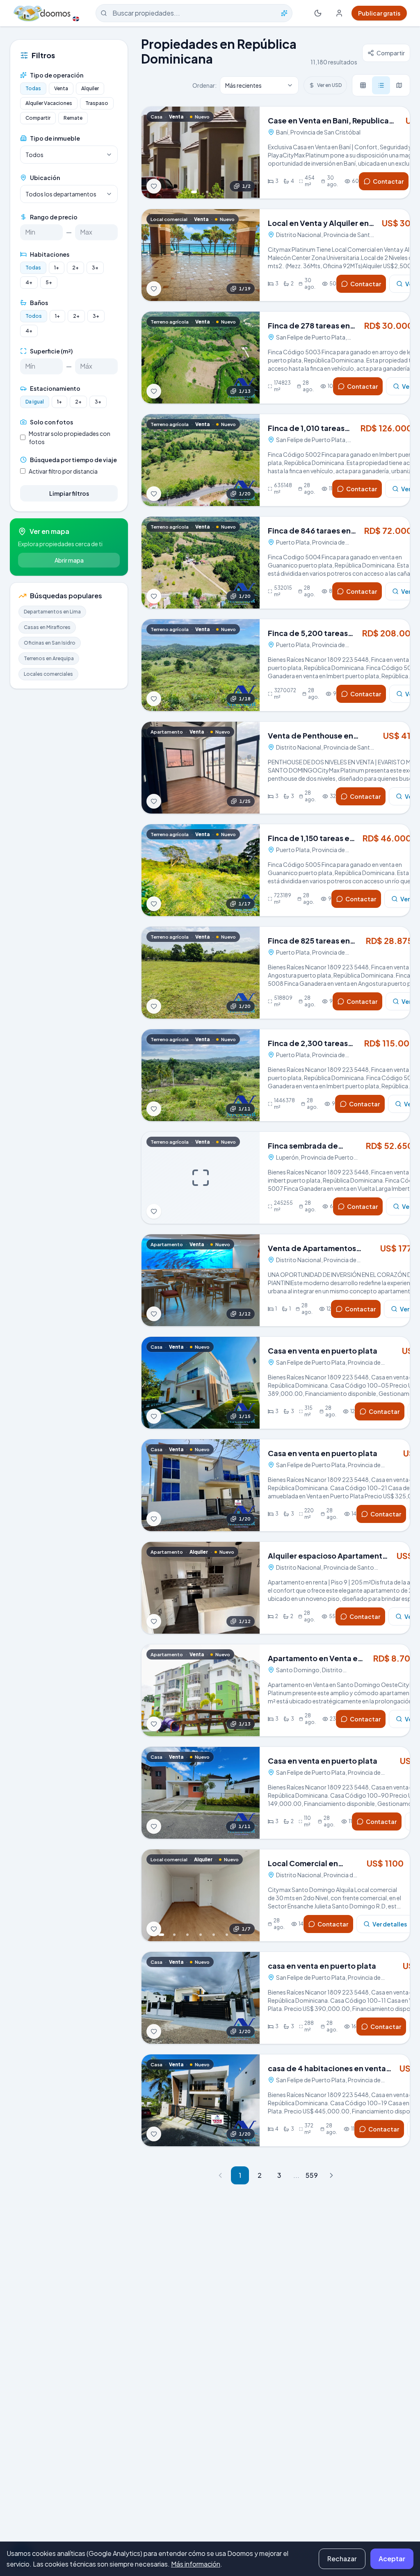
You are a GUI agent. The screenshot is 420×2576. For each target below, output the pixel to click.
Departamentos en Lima (52, 612)
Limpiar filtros (69, 493)
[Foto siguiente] (248, 153)
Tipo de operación (57, 75)
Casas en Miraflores (47, 627)
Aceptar (392, 2559)
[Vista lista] (381, 85)
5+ (49, 282)
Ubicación (45, 178)
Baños (39, 303)
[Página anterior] (220, 2175)
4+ (29, 282)
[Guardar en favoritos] (154, 186)
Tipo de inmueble (55, 138)
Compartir (38, 118)
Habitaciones (50, 254)
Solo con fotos (51, 422)
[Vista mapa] (399, 85)
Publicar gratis (379, 13)
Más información (196, 2564)
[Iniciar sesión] (339, 13)
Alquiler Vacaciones (49, 103)
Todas (33, 88)
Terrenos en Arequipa (49, 658)
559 (312, 2175)
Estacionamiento (55, 388)
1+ (57, 268)
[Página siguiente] (331, 2175)
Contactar (388, 181)
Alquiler (90, 88)
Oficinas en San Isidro (50, 643)
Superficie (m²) (51, 351)
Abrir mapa (69, 560)
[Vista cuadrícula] (363, 85)
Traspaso (97, 103)
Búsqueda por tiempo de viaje (73, 460)
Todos (34, 316)
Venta (61, 88)
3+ (95, 268)
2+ (75, 268)
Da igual (35, 402)
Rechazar (342, 2559)
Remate (73, 118)
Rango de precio (54, 217)
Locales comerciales (48, 674)
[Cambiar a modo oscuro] (318, 13)
